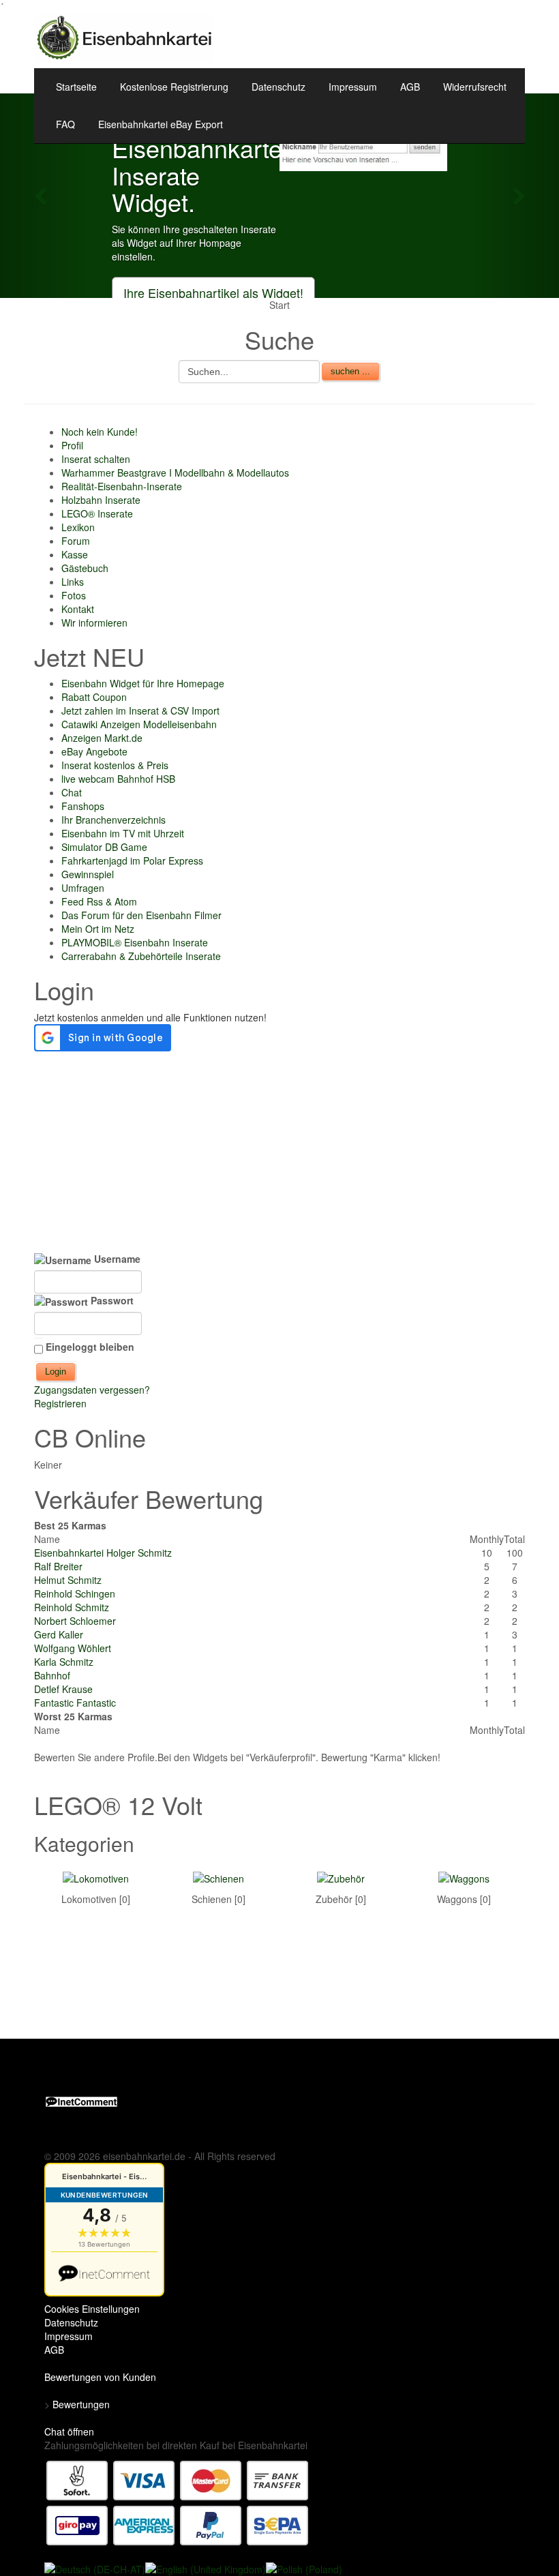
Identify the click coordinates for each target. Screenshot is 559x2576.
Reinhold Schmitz (72, 1607)
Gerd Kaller (59, 1634)
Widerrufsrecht (475, 87)
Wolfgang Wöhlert (73, 1648)
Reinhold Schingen (75, 1593)
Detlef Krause (63, 1689)
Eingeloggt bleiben (90, 1347)
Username (116, 1259)
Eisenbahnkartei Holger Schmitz (103, 1553)
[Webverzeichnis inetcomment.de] (81, 2100)
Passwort (111, 1300)
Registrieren (60, 1403)
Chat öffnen (69, 2431)
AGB (410, 87)
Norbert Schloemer (75, 1621)
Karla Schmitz (64, 1662)
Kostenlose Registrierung (174, 87)
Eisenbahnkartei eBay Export (161, 124)
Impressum (353, 87)
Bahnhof (52, 1675)
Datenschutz (278, 87)
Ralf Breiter (58, 1566)
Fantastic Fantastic (75, 1703)
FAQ (65, 124)
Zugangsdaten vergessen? (92, 1390)
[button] (42, 196)
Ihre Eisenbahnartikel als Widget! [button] (213, 293)
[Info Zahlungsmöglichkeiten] (178, 2502)
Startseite (76, 87)
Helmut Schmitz (68, 1580)
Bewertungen (81, 2404)
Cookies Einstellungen (92, 2309)
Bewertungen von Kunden (100, 2377)
